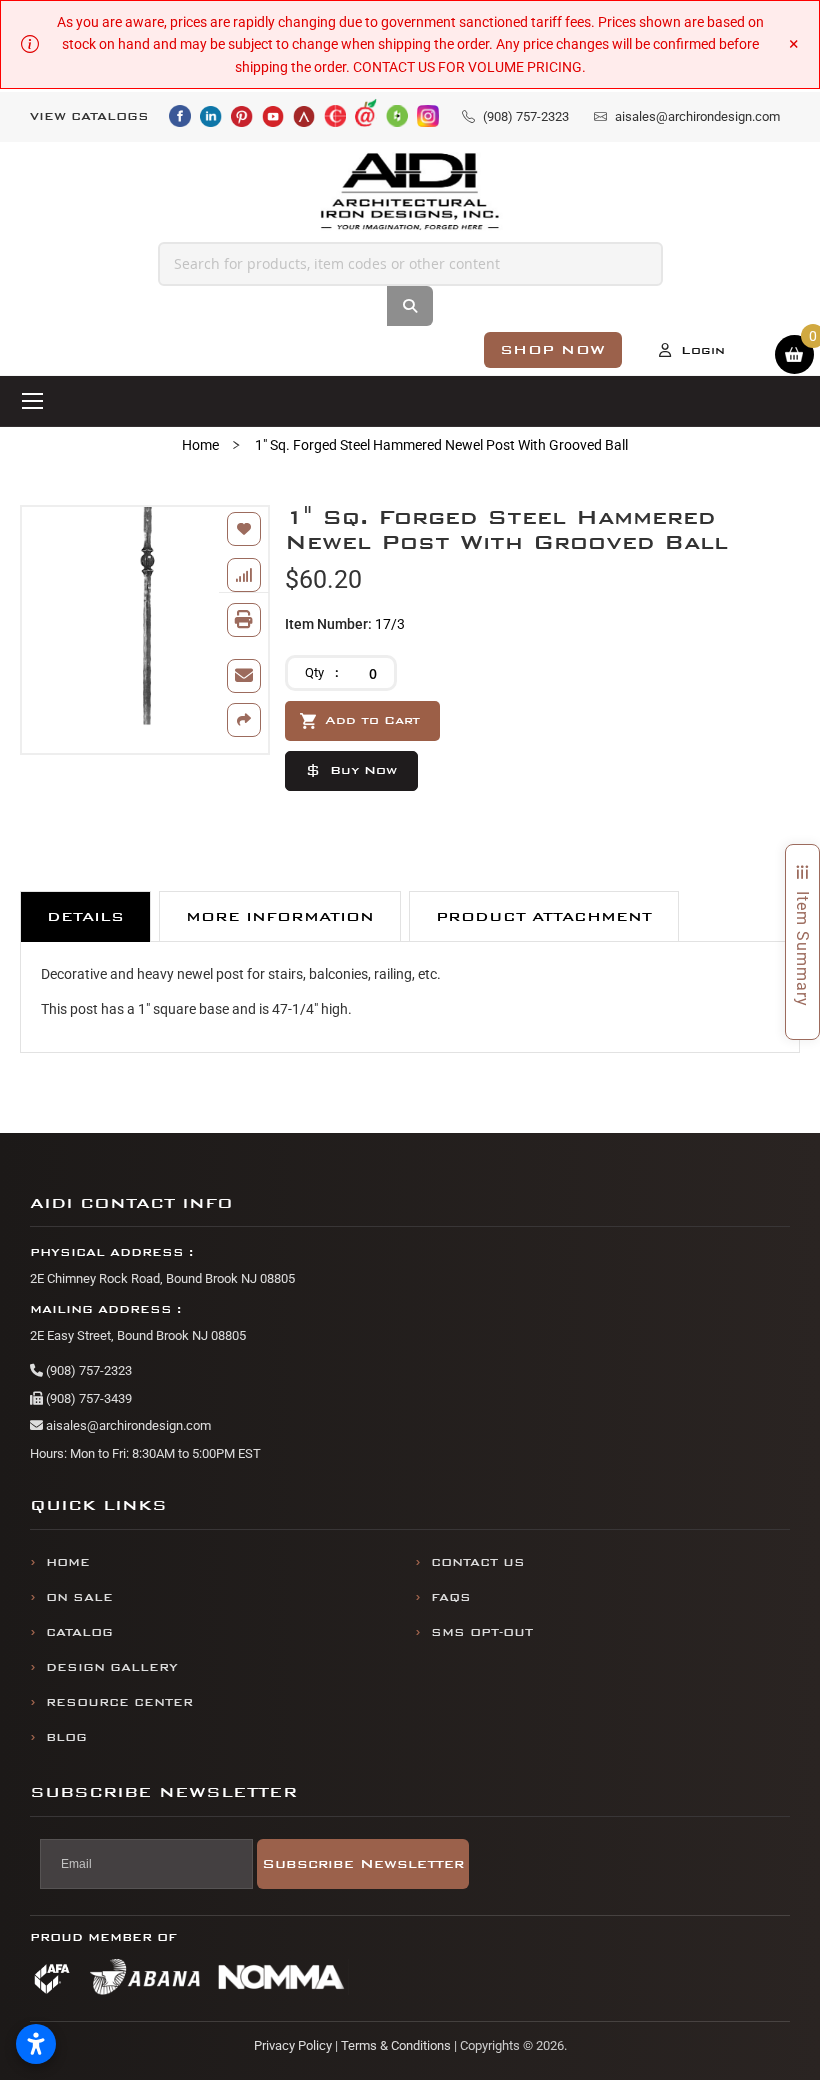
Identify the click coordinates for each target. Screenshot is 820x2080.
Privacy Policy (293, 2045)
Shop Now (553, 349)
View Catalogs (89, 116)
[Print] (244, 620)
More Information (280, 916)
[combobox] (410, 264)
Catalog (79, 1632)
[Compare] (244, 575)
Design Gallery (112, 1667)
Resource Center (119, 1702)
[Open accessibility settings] (36, 2044)
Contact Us (478, 1562)
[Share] (244, 720)
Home (200, 445)
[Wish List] (244, 529)
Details (85, 916)
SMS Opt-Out (482, 1632)
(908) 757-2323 (87, 1370)
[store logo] (410, 191)
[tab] (85, 916)
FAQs (451, 1597)
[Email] (244, 676)
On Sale (79, 1597)
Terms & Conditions (396, 2045)
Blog (66, 1737)
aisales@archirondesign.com (127, 1425)
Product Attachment (544, 916)
